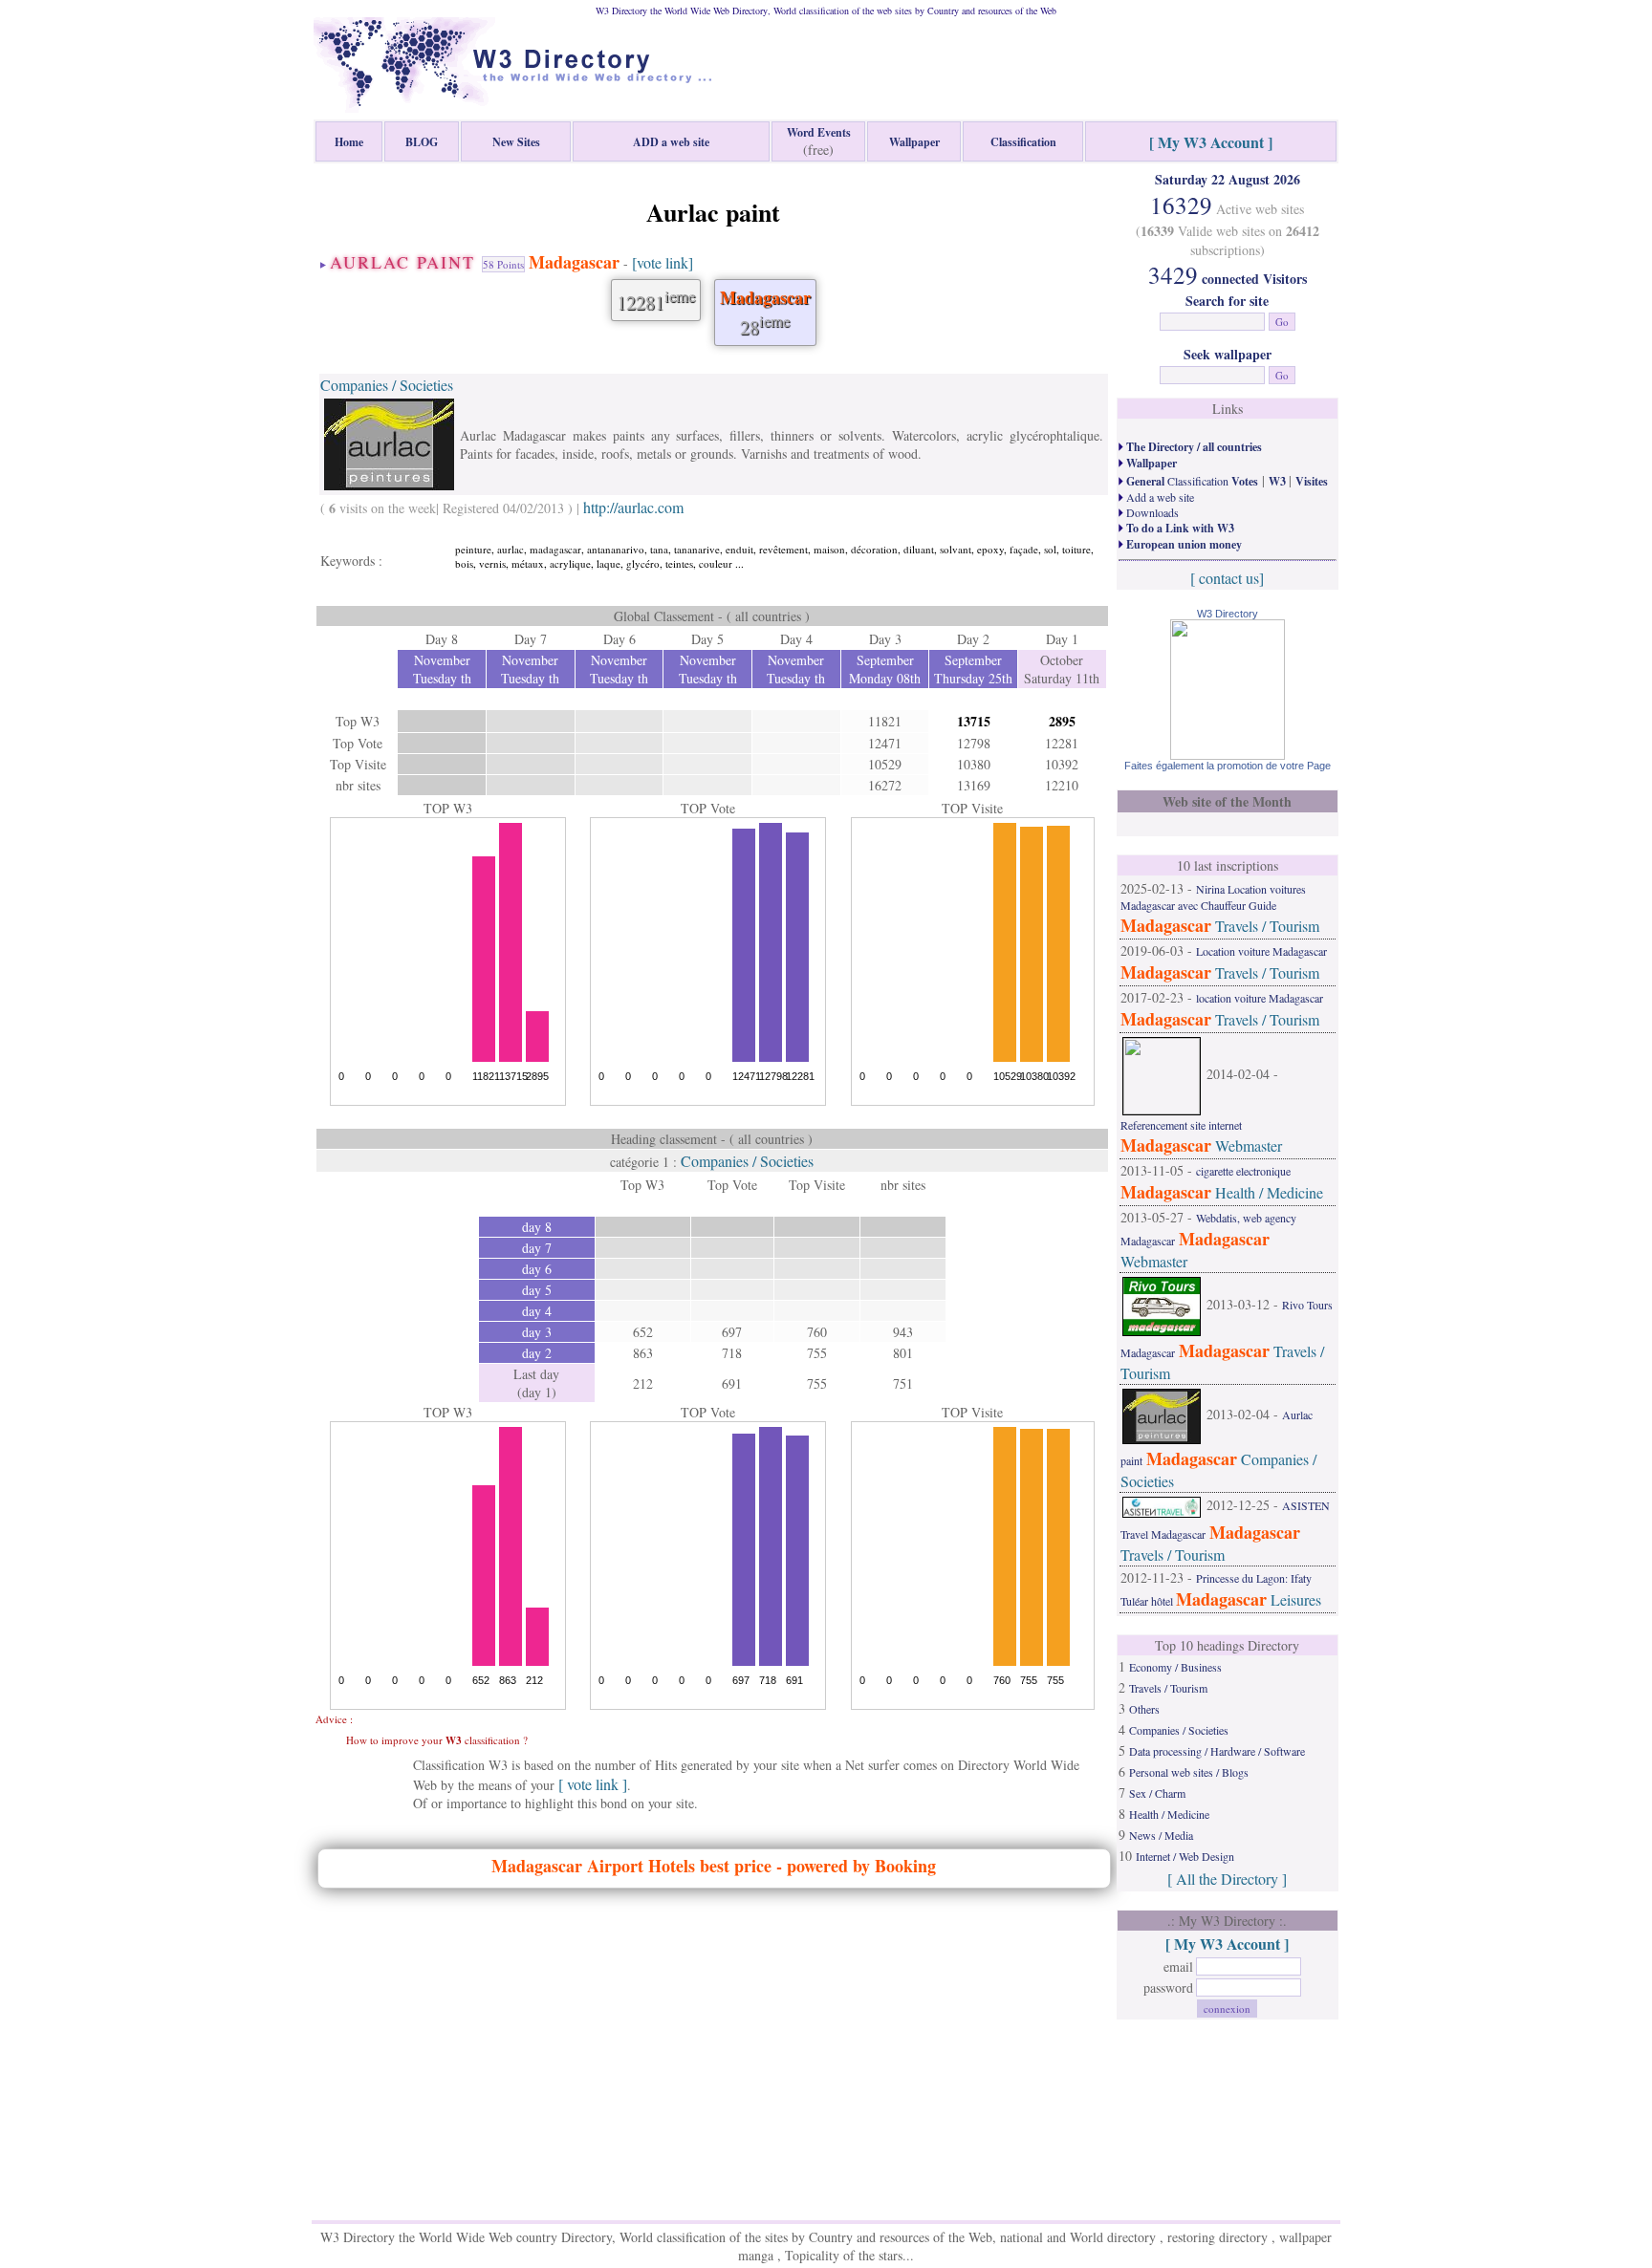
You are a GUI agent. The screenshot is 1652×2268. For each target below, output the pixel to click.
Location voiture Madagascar (1261, 951)
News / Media (1161, 1835)
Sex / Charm (1157, 1793)
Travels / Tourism (1267, 926)
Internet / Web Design (1185, 1856)
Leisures (1296, 1599)
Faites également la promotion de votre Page (1228, 766)
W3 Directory (1228, 614)
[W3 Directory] (1228, 754)
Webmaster (1249, 1145)
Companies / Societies (387, 385)
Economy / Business (1175, 1667)
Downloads (1151, 512)
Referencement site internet (1181, 1125)
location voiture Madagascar (1260, 998)
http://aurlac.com (633, 507)
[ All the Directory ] (1227, 1879)
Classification (1191, 481)
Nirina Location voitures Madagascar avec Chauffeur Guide (1213, 897)
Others (1144, 1709)
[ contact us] (1227, 578)
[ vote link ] (593, 1784)
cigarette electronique (1243, 1171)
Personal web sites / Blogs (1189, 1772)
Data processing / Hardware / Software (1217, 1751)
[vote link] (663, 262)
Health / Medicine (1269, 1192)
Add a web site (1159, 497)
